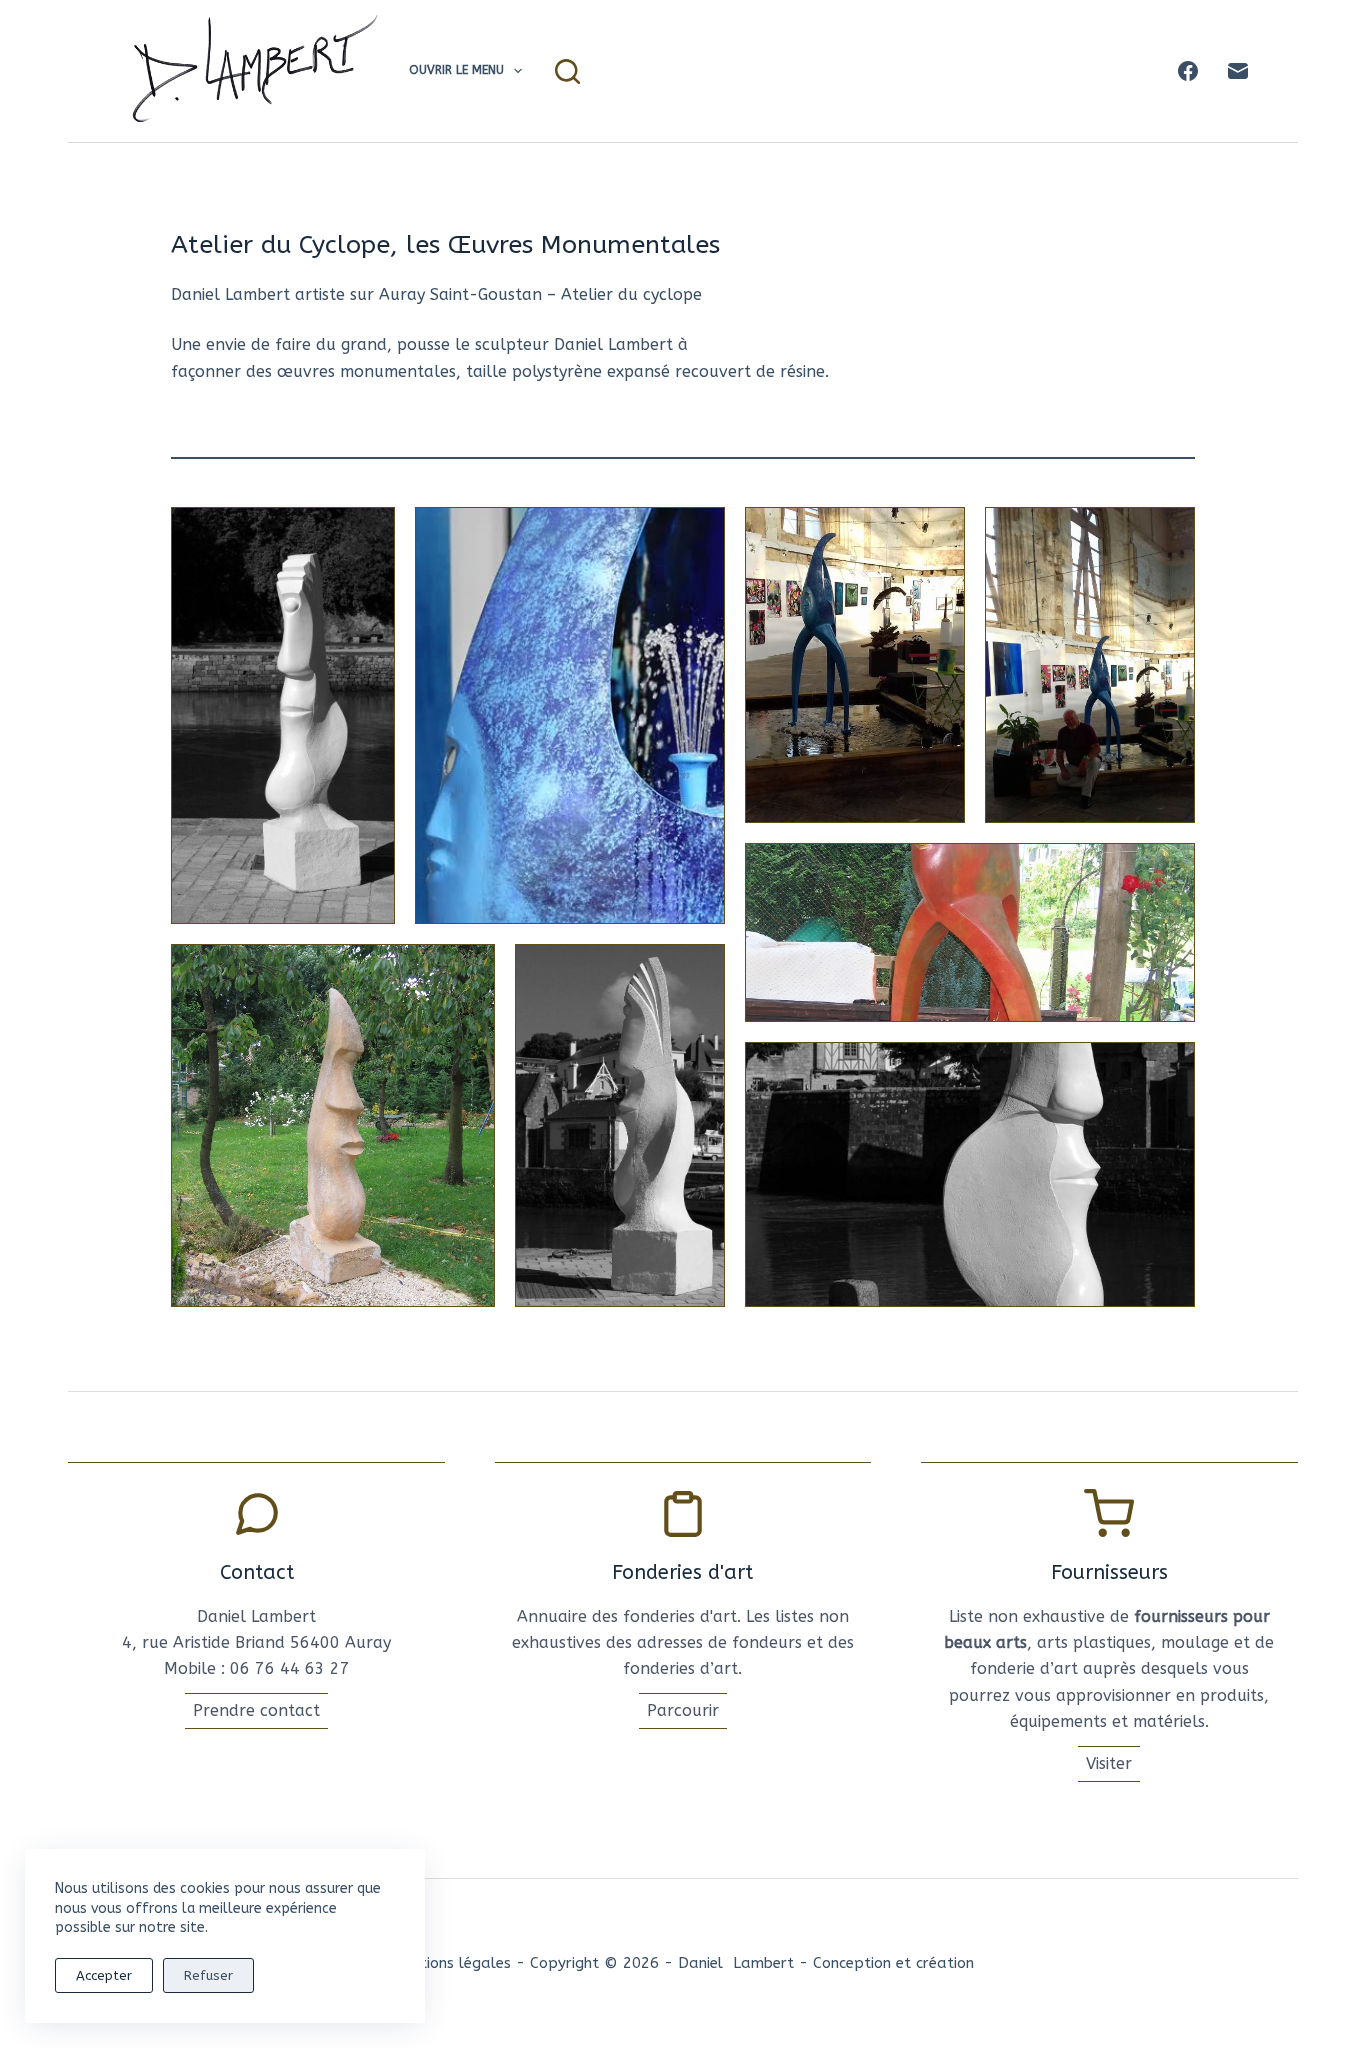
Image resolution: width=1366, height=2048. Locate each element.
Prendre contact (256, 1710)
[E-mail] (1238, 71)
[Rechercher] (567, 71)
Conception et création (893, 1963)
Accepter (104, 1975)
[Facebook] (1188, 71)
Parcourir (683, 1710)
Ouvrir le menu (456, 70)
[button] (283, 715)
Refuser (208, 1975)
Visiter (1109, 1763)
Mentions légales (451, 1963)
